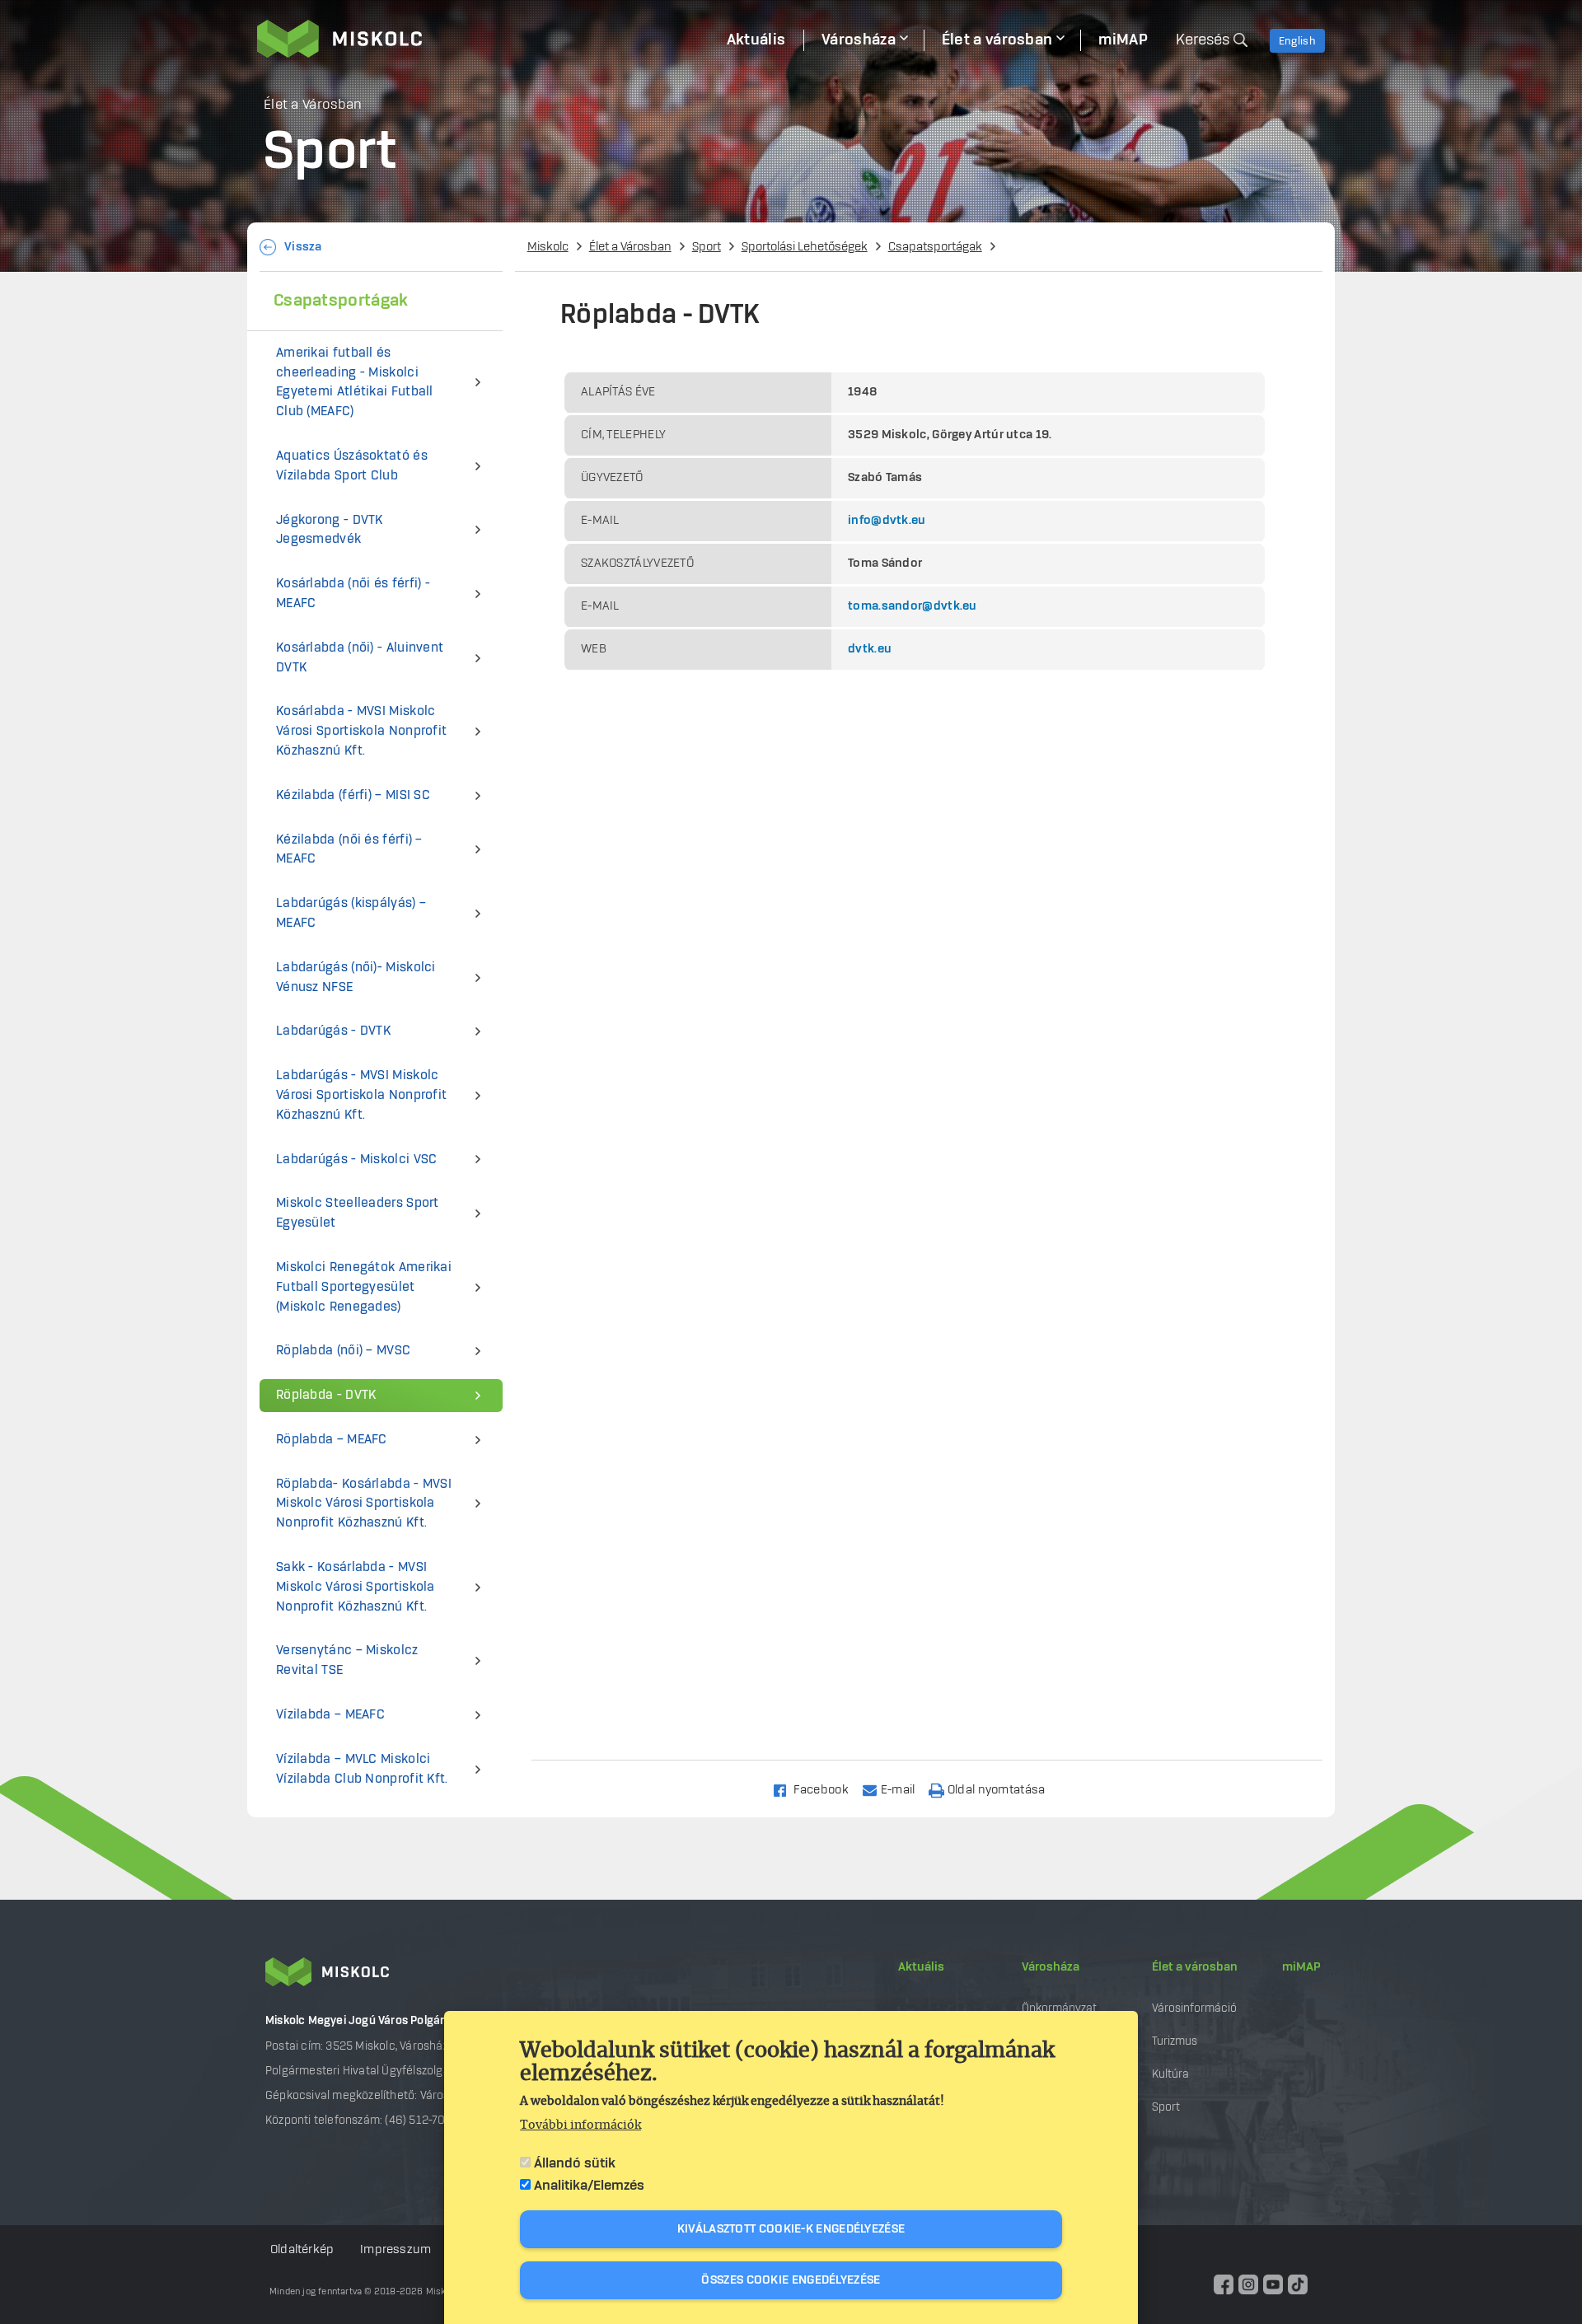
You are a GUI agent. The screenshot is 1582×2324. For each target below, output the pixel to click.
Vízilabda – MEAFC (330, 1715)
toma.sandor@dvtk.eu (913, 606)
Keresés (1203, 40)
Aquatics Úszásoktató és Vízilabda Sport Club (352, 466)
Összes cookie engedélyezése (791, 2280)
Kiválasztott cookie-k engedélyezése (791, 2229)
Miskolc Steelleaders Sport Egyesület (358, 1213)
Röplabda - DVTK (326, 1395)
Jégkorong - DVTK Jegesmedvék (330, 530)
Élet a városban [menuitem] (997, 40)
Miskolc (548, 247)
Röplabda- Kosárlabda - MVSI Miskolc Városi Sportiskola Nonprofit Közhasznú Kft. (364, 1504)
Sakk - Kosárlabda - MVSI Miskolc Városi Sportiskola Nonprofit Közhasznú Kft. (356, 1587)
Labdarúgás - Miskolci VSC (357, 1160)
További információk (580, 2125)
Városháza (1051, 1967)
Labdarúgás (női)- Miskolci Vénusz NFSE (356, 977)
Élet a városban (1195, 1967)
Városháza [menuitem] (859, 40)
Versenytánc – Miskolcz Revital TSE (347, 1660)
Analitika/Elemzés (589, 2186)
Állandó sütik (575, 2163)
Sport (707, 247)
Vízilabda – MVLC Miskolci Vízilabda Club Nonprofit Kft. (362, 1769)
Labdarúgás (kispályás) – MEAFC (351, 913)
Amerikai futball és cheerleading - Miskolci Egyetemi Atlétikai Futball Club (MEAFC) (355, 382)
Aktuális (921, 1967)
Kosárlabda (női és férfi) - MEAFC (353, 594)
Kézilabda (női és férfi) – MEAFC (349, 850)
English (1297, 41)
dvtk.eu (870, 649)
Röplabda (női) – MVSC (343, 1351)
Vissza (303, 247)
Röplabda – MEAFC (332, 1440)
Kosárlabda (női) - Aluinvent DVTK (360, 658)
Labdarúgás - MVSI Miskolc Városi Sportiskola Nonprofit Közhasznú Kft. (361, 1095)
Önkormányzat (1059, 2008)
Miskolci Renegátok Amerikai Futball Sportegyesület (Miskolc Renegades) (364, 1287)
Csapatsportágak (935, 247)
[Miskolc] (483, 39)
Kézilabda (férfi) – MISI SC (353, 795)
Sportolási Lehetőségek (805, 247)
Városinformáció (1194, 2008)
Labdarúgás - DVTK (333, 1031)
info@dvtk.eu (887, 521)
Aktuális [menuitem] (756, 40)
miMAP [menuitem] (1123, 40)
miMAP (1301, 1967)
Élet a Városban (630, 247)
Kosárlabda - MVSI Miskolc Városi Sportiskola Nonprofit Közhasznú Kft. (361, 731)
